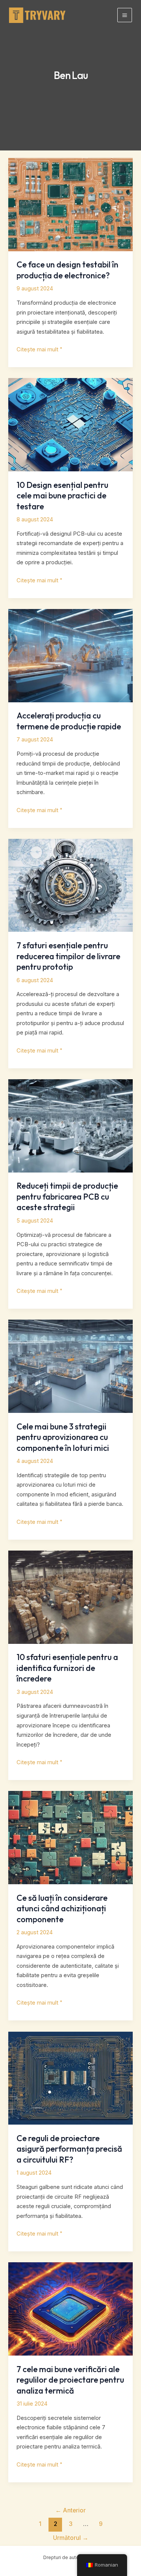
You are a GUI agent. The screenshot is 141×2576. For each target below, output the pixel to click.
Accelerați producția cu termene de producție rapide (69, 721)
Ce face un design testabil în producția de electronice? (67, 270)
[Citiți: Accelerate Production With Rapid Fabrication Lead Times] (70, 655)
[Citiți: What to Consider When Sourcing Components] (70, 1837)
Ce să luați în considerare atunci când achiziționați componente (62, 1908)
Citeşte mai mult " (39, 350)
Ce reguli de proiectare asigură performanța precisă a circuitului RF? (69, 2149)
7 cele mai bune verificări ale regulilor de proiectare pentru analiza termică (70, 2380)
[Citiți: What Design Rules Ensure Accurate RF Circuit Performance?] (70, 2078)
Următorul (71, 2538)
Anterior (70, 2510)
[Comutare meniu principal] (125, 15)
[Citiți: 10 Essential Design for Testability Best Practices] (70, 424)
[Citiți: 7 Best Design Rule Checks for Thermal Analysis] (70, 2309)
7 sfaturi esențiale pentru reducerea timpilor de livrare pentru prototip (68, 956)
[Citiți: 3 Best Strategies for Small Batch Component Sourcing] (70, 1366)
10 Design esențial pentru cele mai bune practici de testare (62, 496)
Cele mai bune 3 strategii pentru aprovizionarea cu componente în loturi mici (63, 1437)
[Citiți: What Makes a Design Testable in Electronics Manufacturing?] (70, 204)
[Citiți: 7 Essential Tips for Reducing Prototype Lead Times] (70, 885)
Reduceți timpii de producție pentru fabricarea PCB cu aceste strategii (67, 1196)
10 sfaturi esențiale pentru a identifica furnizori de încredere (67, 1668)
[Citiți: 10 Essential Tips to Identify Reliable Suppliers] (70, 1597)
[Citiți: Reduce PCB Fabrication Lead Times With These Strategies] (70, 1125)
